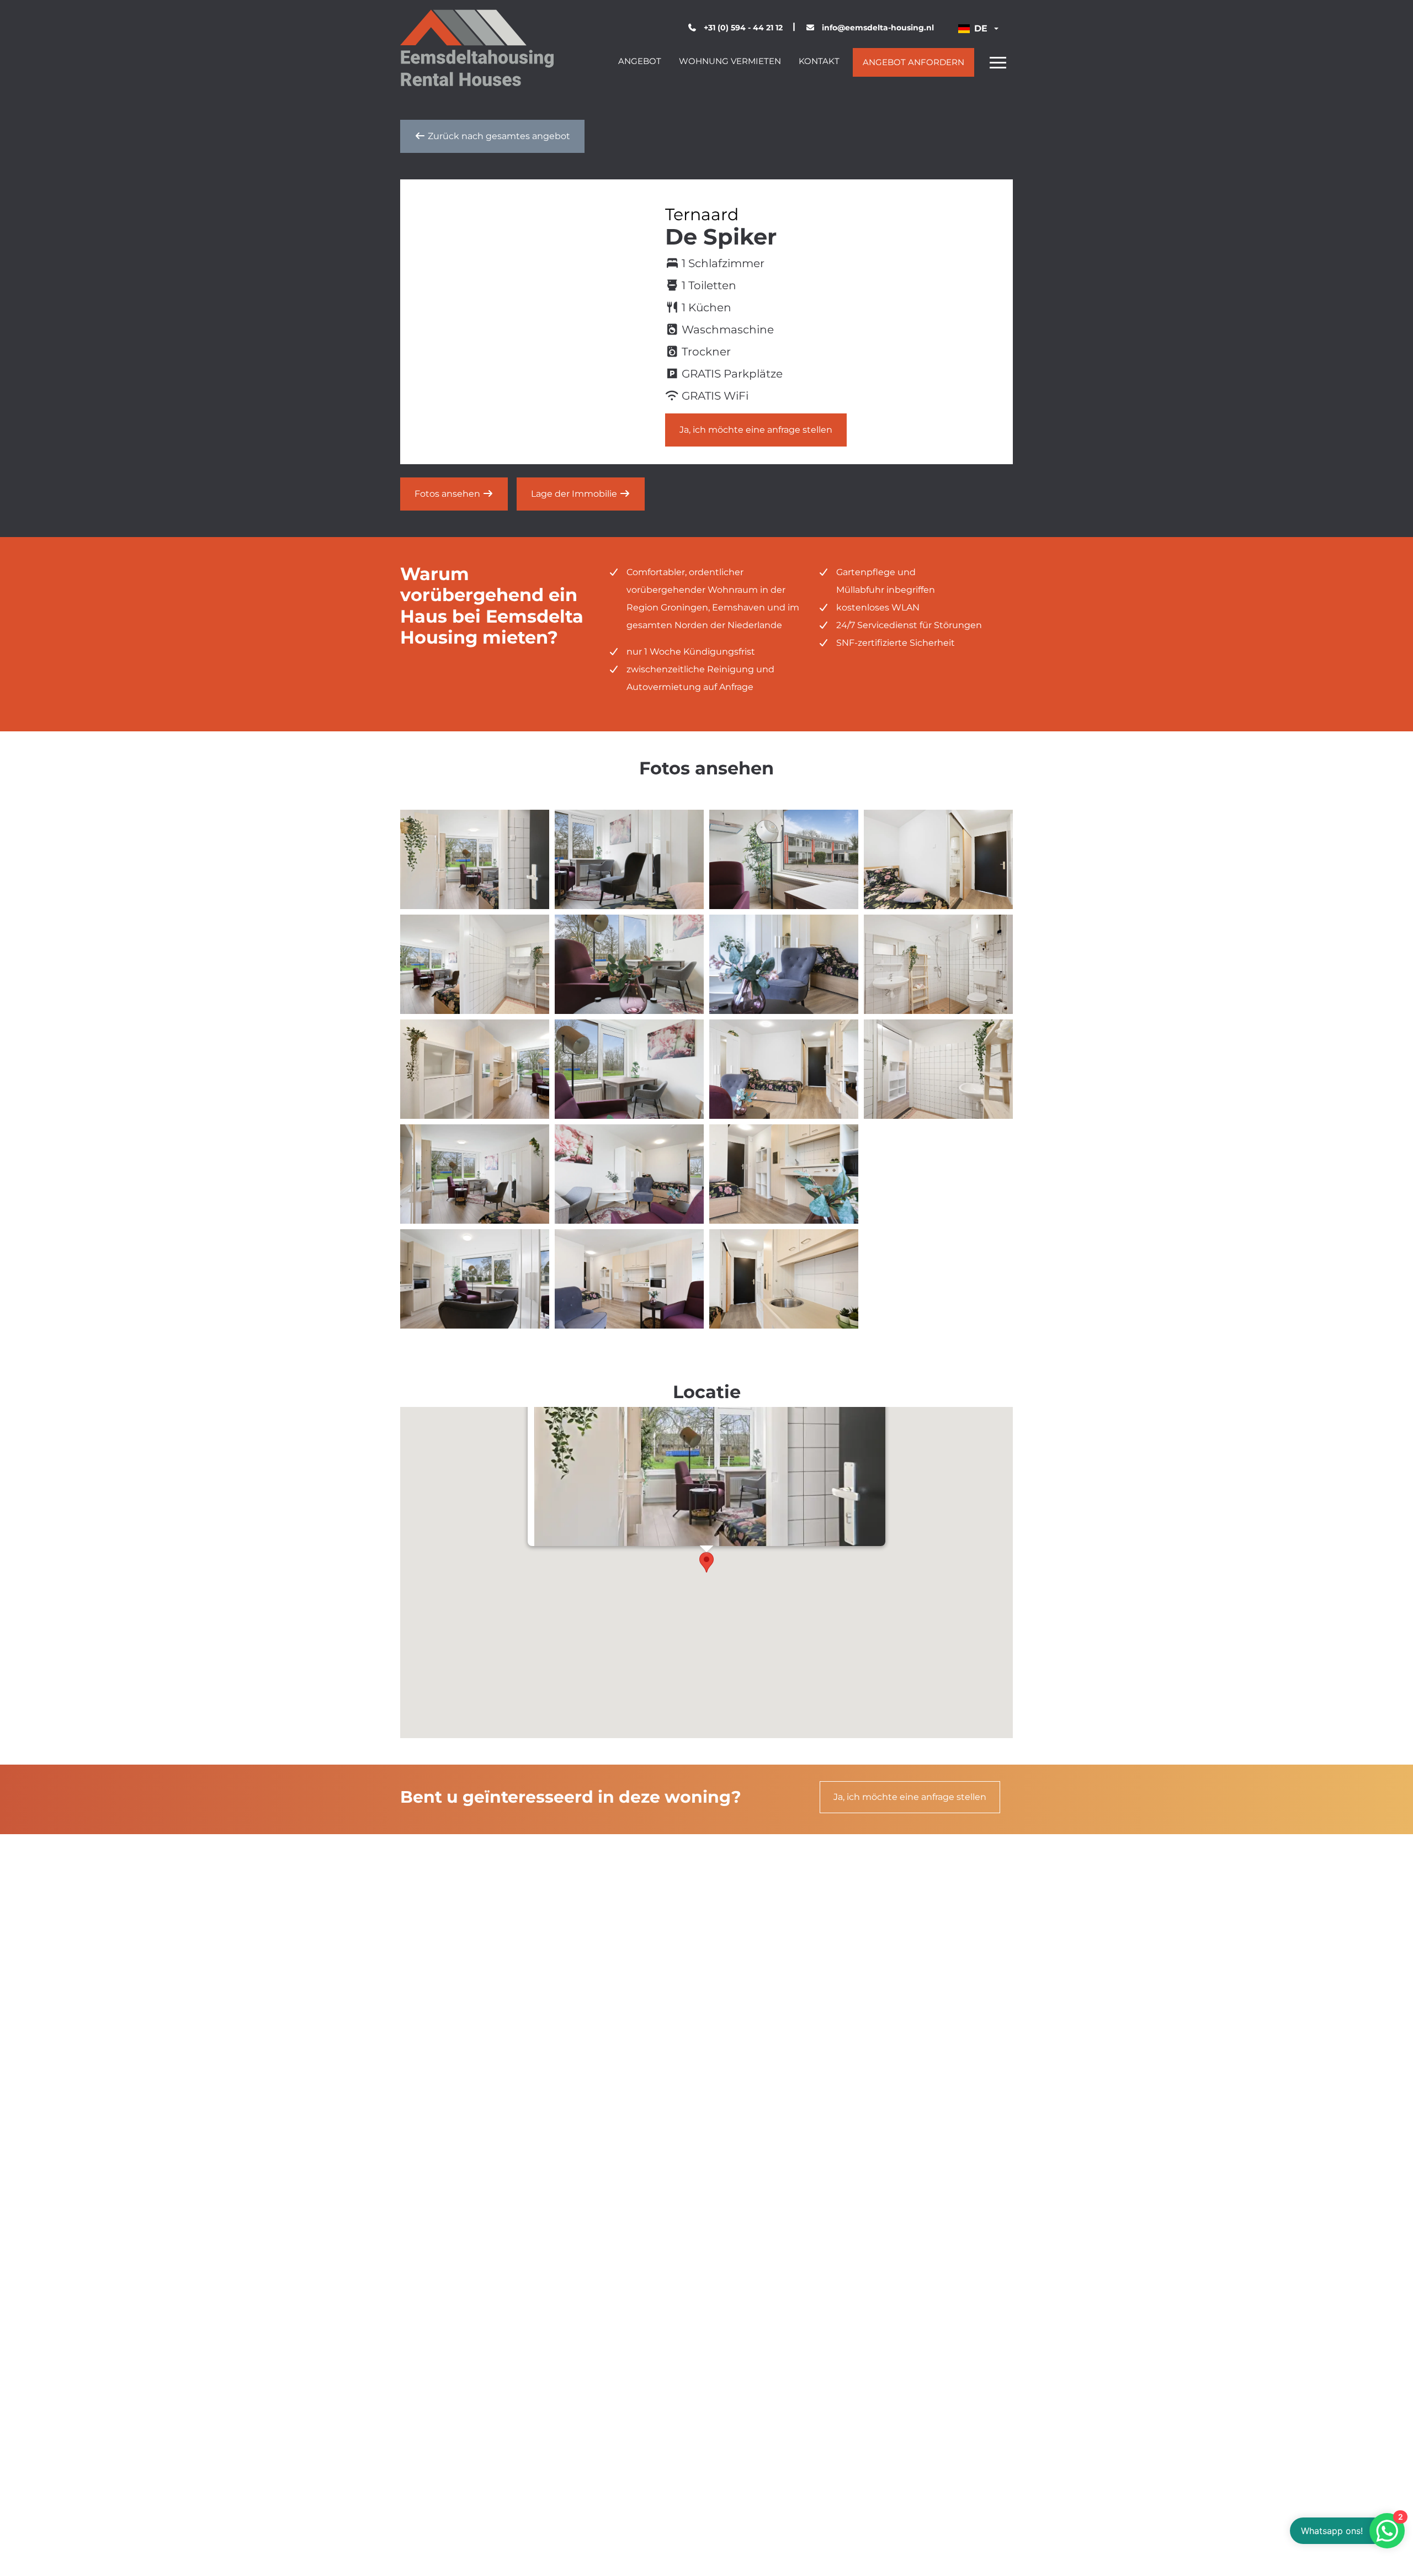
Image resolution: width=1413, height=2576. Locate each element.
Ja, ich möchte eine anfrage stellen (756, 430)
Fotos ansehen (448, 494)
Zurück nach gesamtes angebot (498, 136)
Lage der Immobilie (575, 494)
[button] (706, 1562)
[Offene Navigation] (998, 62)
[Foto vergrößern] (475, 859)
